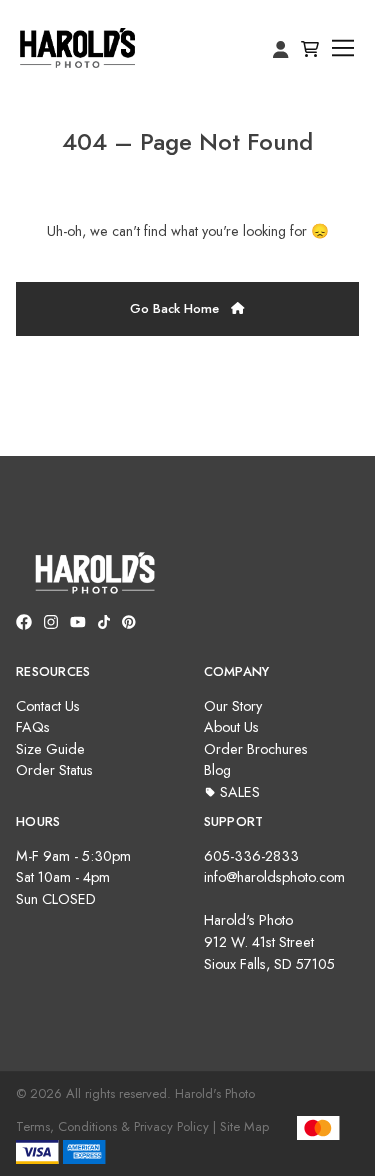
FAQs (33, 727)
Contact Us (48, 706)
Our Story (233, 706)
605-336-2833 (251, 856)
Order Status (54, 770)
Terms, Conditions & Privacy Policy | (116, 1126)
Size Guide (50, 749)
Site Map (244, 1126)
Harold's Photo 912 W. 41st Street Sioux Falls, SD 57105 (269, 941)
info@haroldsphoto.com (274, 877)
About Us (231, 727)
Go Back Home (176, 308)
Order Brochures (256, 749)
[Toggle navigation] (343, 48)
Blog (217, 770)
